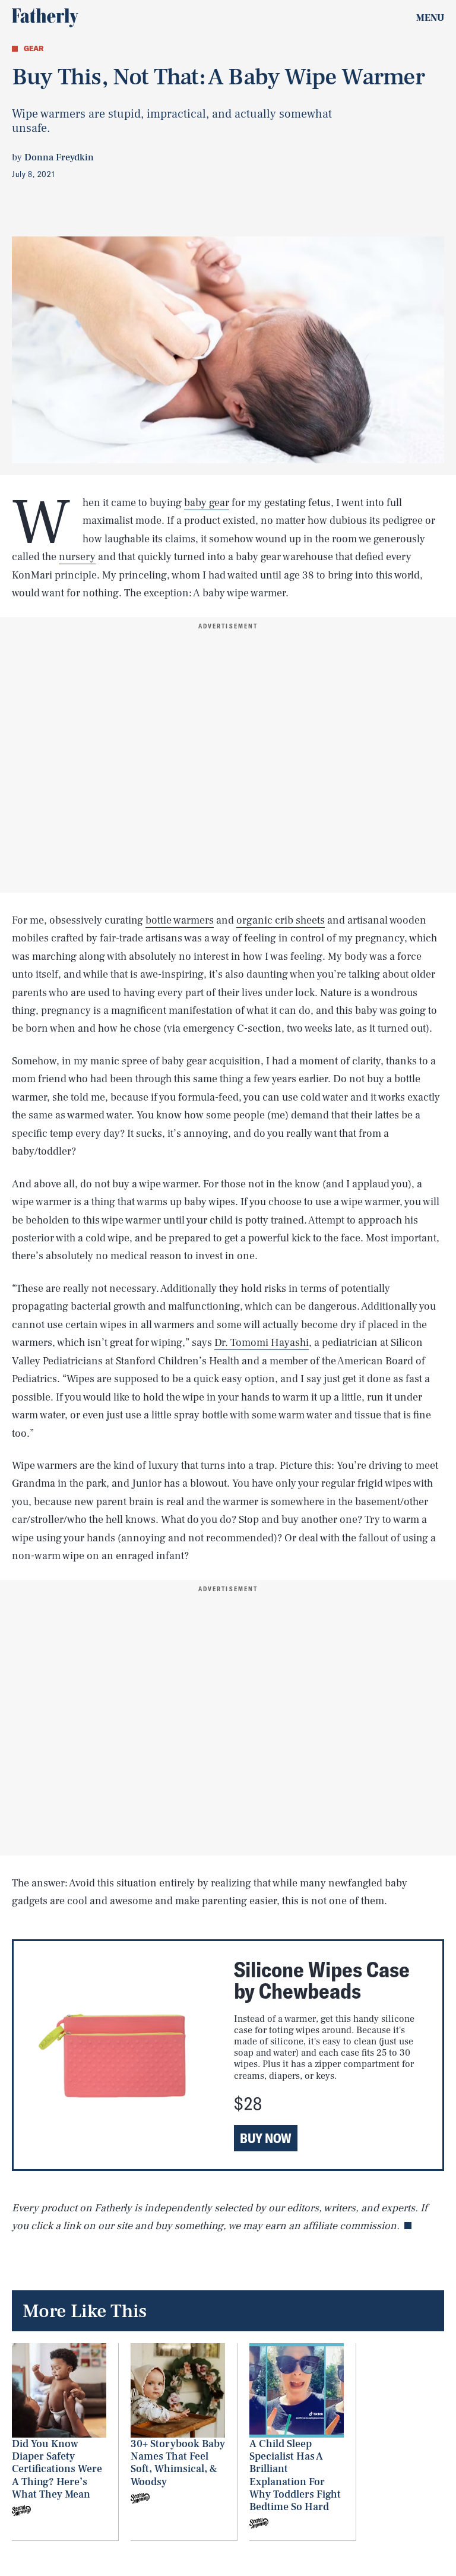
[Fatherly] (45, 18)
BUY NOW (266, 2138)
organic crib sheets (281, 920)
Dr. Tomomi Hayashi (262, 1343)
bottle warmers (180, 920)
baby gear (207, 503)
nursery (77, 557)
